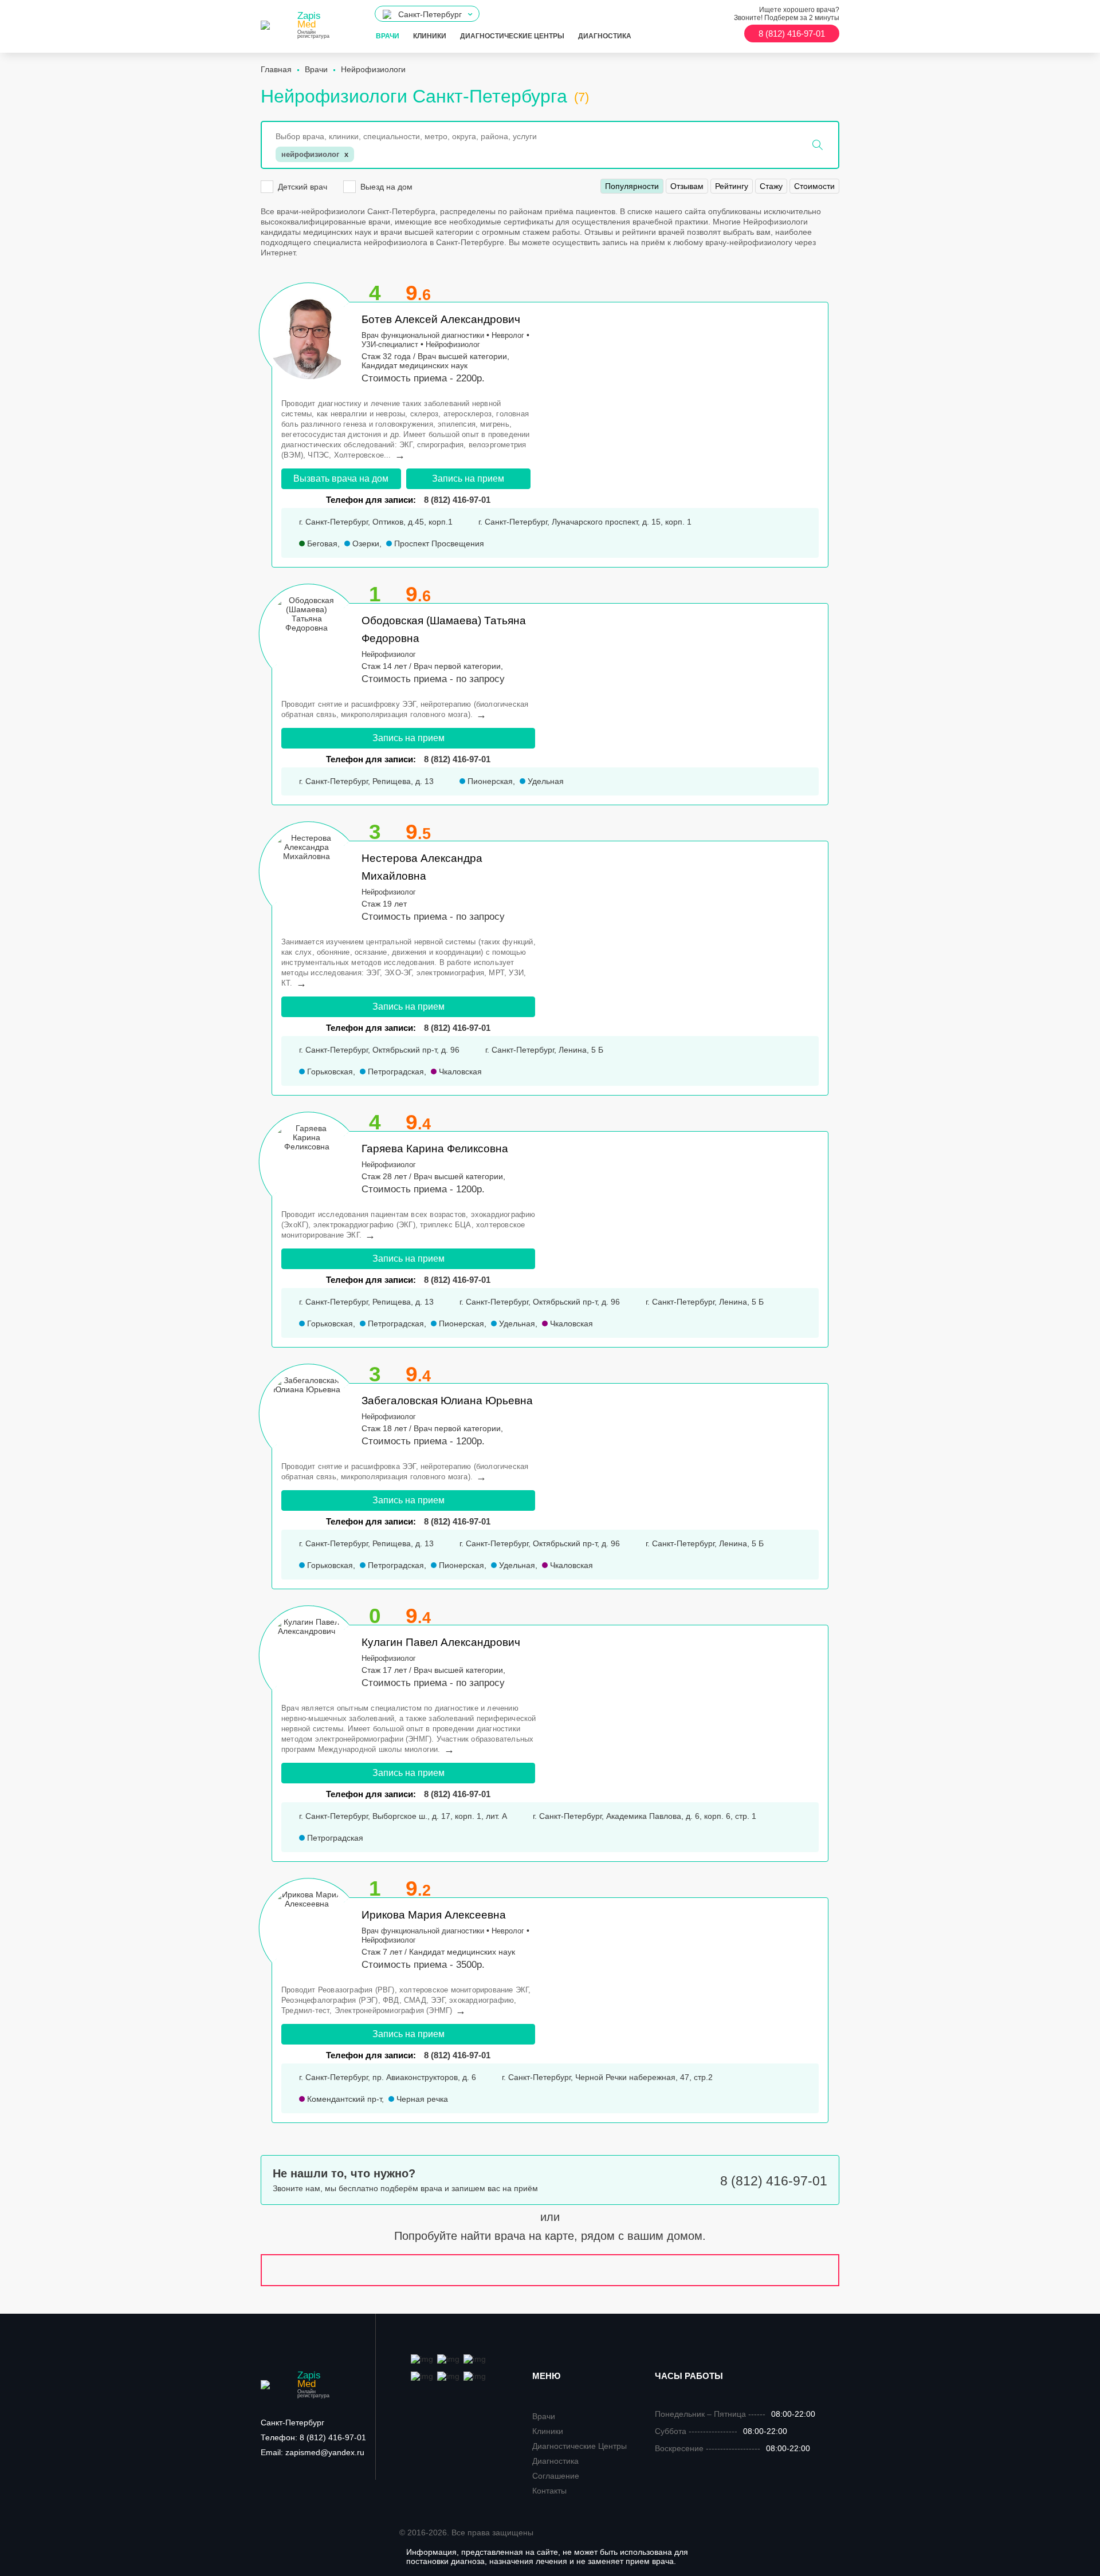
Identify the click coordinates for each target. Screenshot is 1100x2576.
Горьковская (329, 1072)
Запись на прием (468, 478)
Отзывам (687, 186)
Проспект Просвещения (438, 543)
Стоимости (814, 186)
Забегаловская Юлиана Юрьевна (447, 1401)
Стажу (771, 186)
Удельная (545, 781)
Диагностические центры (512, 36)
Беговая (321, 543)
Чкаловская (459, 1072)
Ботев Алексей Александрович (441, 319)
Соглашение (556, 2476)
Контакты (549, 2491)
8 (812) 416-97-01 (457, 759)
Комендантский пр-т (343, 2099)
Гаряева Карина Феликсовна (435, 1149)
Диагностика (605, 36)
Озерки (365, 543)
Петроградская (395, 1072)
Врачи (388, 36)
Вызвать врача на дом (341, 478)
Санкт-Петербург (292, 2423)
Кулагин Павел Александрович (441, 1642)
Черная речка (421, 2099)
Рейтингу (732, 186)
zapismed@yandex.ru (313, 2452)
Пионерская (489, 781)
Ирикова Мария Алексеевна (434, 1915)
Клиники (430, 36)
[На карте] (550, 2270)
